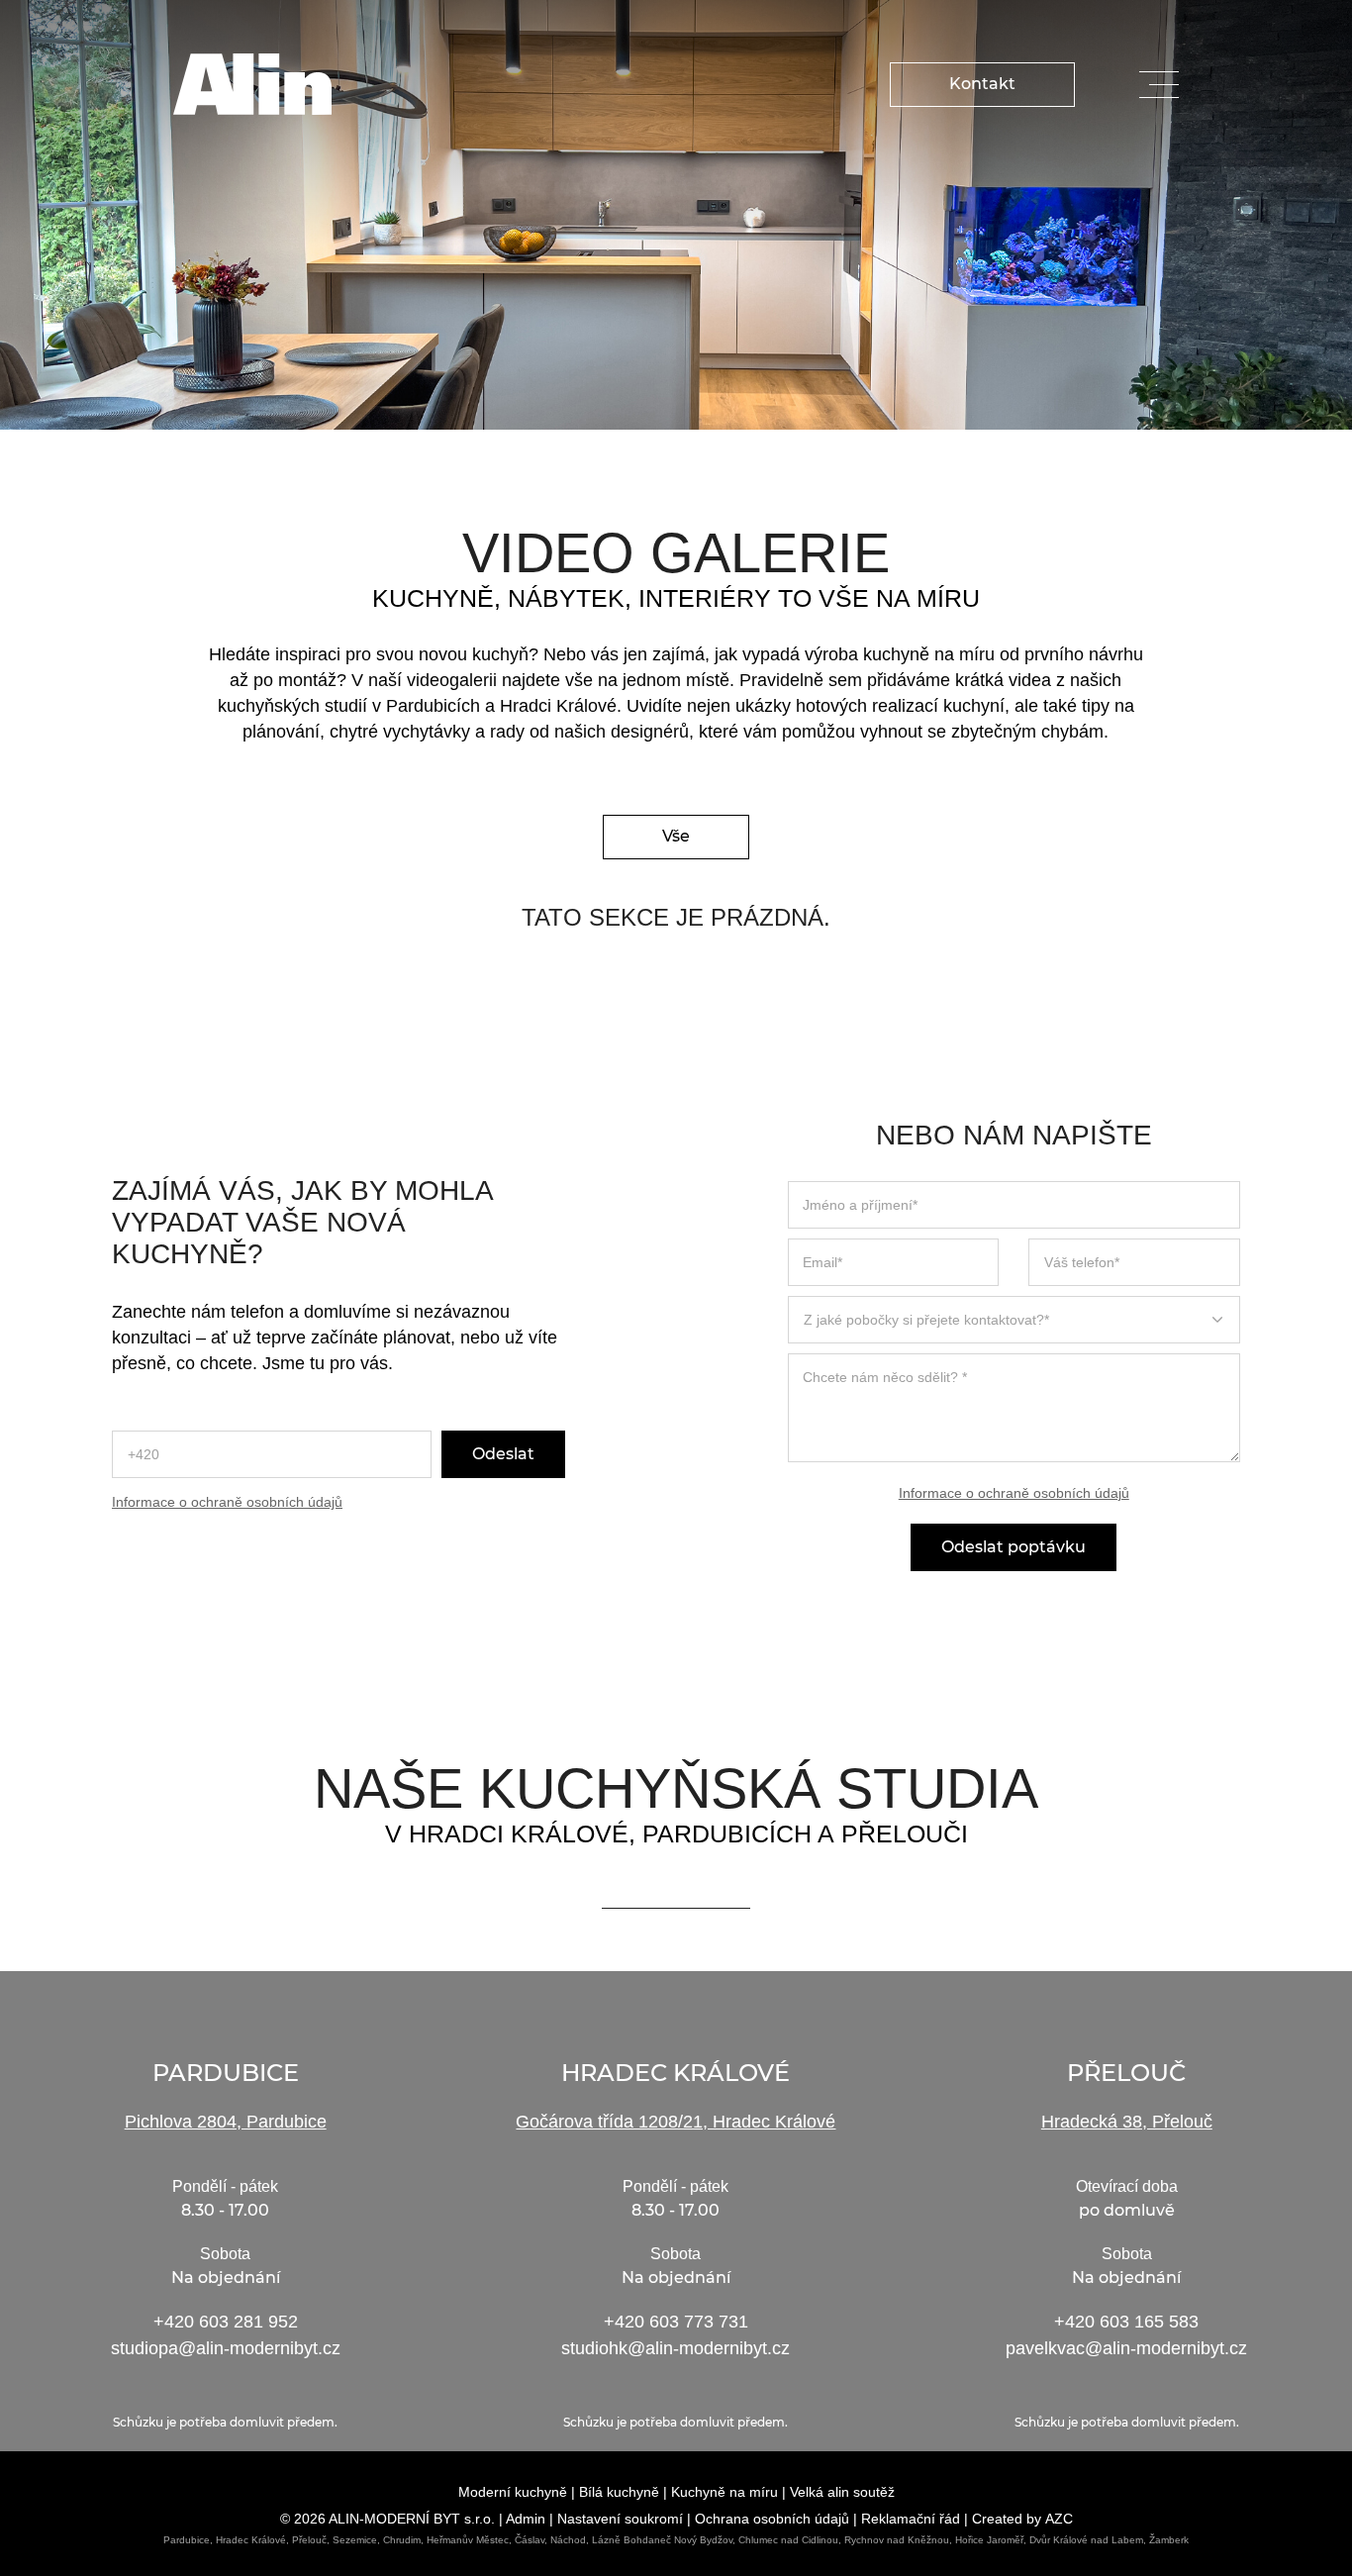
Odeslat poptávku (1014, 1547)
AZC (1059, 2519)
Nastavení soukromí (620, 2519)
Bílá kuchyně (619, 2492)
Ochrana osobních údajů (772, 2519)
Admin (526, 2519)
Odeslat (503, 1454)
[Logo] (252, 84)
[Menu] (1159, 85)
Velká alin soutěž (842, 2492)
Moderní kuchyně (513, 2492)
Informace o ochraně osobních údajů (227, 1502)
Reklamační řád (911, 2519)
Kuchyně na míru (724, 2492)
